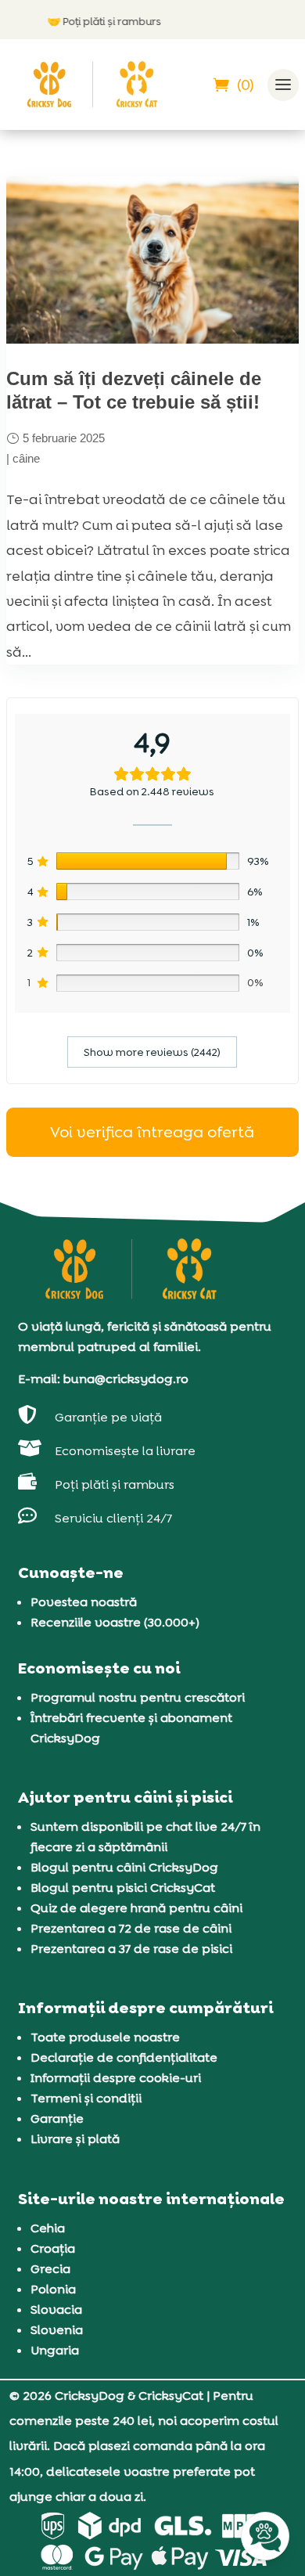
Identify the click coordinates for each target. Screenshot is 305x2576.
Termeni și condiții (86, 2098)
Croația (53, 2248)
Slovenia (57, 2330)
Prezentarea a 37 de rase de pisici (131, 1949)
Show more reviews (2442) (152, 1052)
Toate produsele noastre (105, 2037)
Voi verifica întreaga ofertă (152, 1132)
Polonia (53, 2289)
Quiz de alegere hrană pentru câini (136, 1908)
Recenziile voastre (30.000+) (115, 1622)
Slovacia (56, 2309)
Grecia (50, 2269)
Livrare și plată (75, 2139)
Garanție (57, 2118)
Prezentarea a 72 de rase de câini (131, 1928)
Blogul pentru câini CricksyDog (124, 1867)
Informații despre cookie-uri (116, 2078)
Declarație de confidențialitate (124, 2057)
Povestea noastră (84, 1602)
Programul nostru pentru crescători (138, 1697)
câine (26, 458)
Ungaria (55, 2350)
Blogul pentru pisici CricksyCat (123, 1888)
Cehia (48, 2228)
